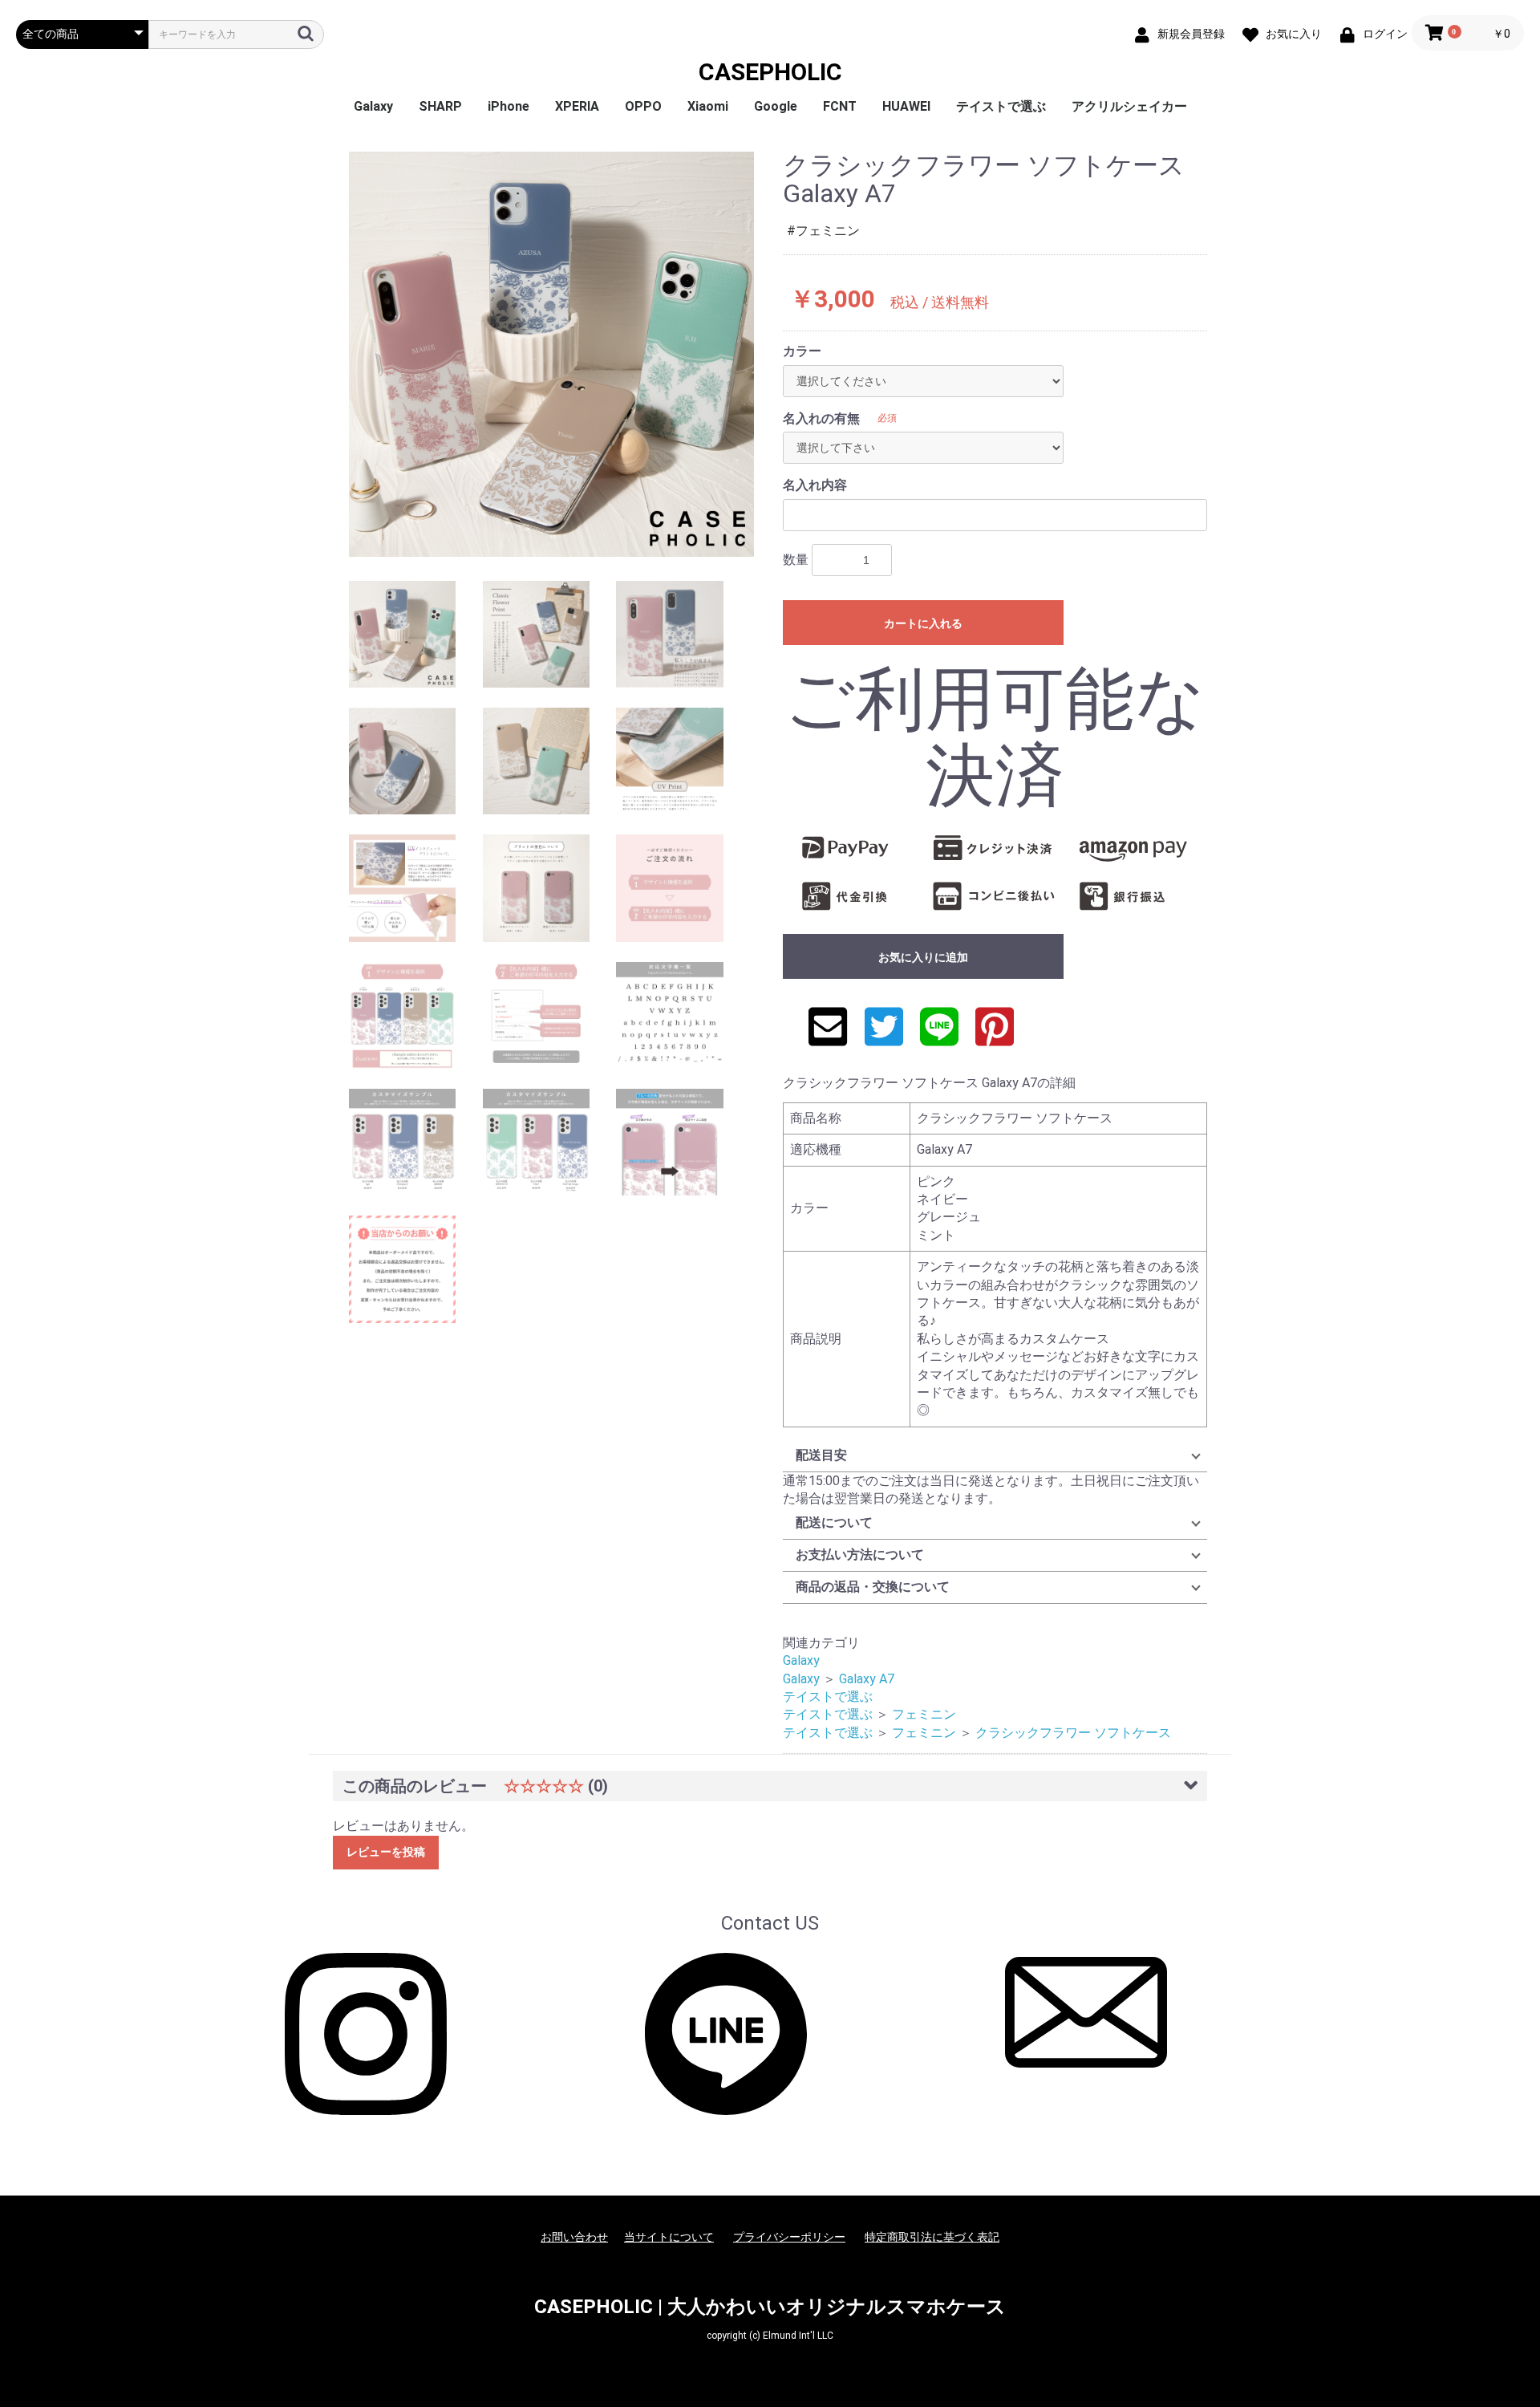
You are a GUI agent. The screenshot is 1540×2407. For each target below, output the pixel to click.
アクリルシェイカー (1129, 106)
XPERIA (577, 106)
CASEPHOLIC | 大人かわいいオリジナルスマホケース (770, 2307)
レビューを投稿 (386, 1852)
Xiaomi (708, 106)
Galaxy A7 (867, 1679)
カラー (802, 351)
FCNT (840, 106)
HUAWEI (906, 106)
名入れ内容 (815, 485)
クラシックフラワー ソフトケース (1073, 1733)
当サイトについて (669, 2237)
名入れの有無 (821, 418)
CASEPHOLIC (770, 72)
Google (776, 106)
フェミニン (924, 1714)
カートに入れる (923, 623)
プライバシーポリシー (789, 2237)
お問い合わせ (574, 2237)
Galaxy (373, 106)
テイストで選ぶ (1001, 106)
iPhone (509, 106)
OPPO (643, 106)
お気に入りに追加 (923, 957)
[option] (551, 354)
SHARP (440, 106)
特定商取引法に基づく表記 (932, 2237)
